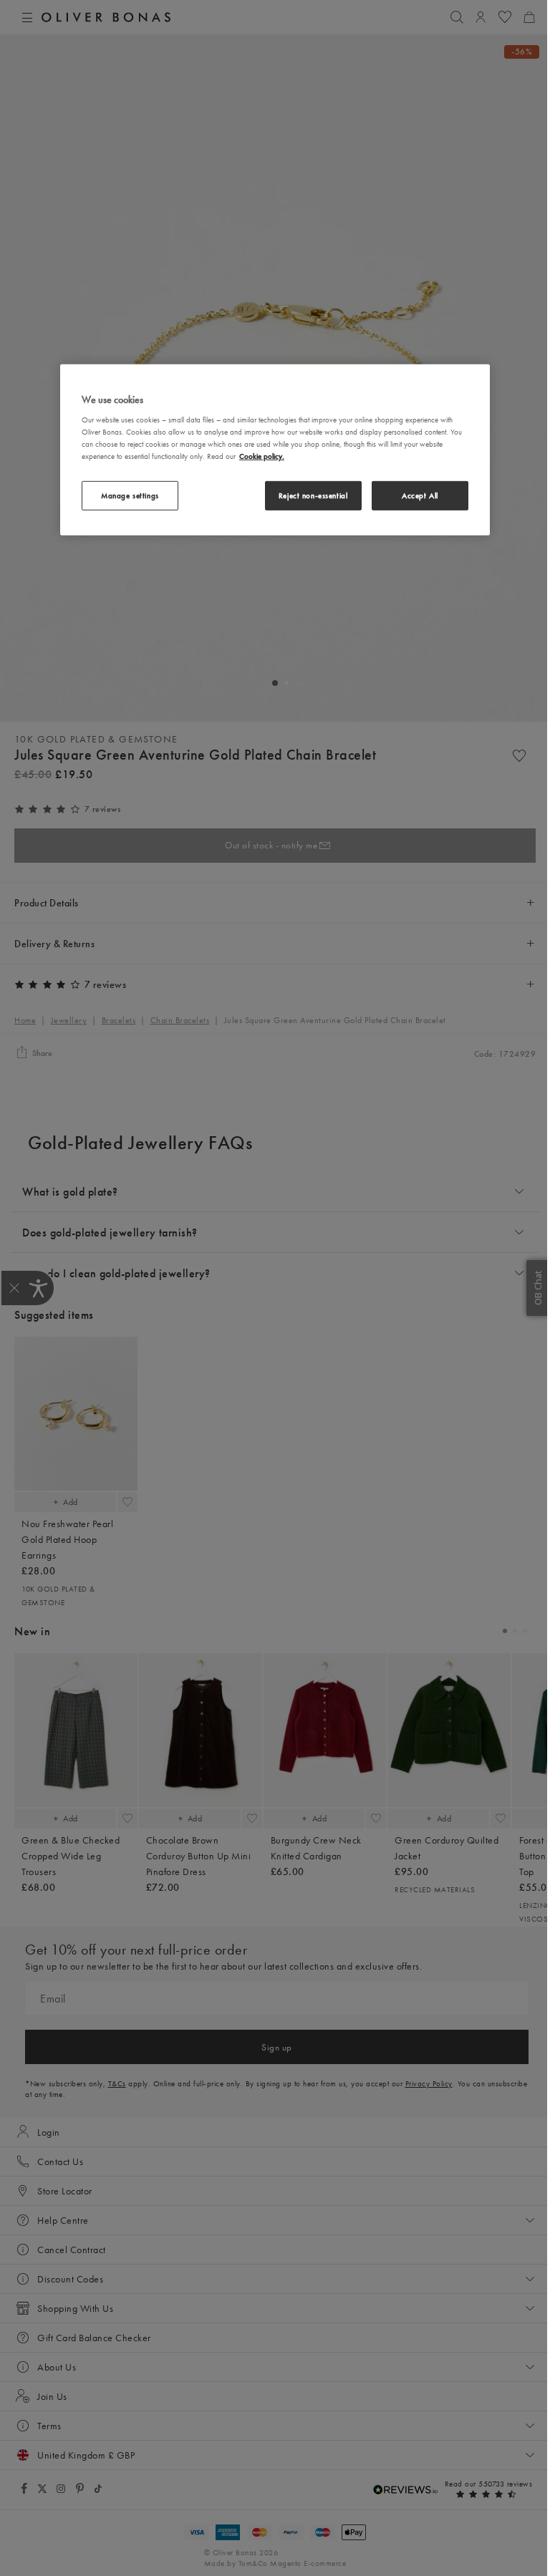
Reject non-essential (313, 495)
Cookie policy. (262, 456)
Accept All (420, 495)
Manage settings (130, 495)
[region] (275, 450)
